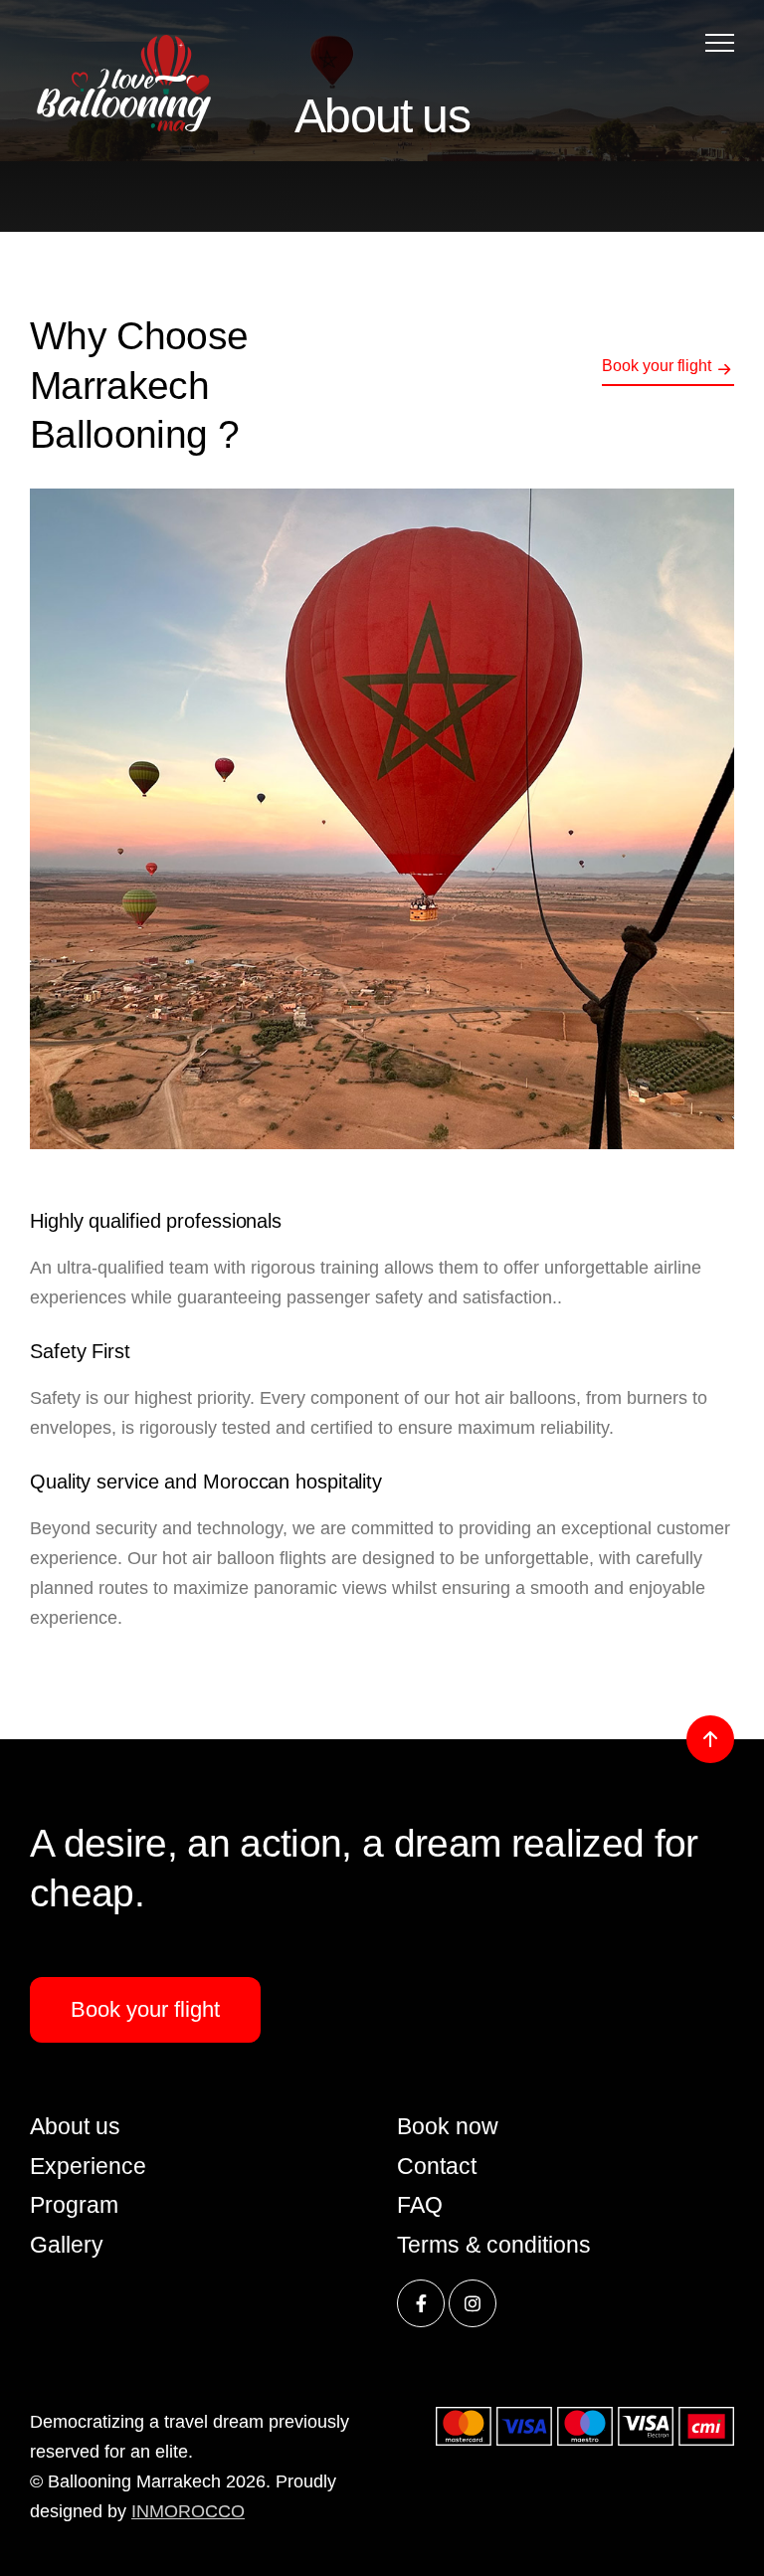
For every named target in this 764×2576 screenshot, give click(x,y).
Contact (437, 2166)
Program (74, 2205)
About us (75, 2126)
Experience (88, 2166)
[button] (720, 42)
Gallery (67, 2245)
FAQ (420, 2205)
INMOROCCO (188, 2511)
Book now (448, 2126)
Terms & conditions (494, 2245)
